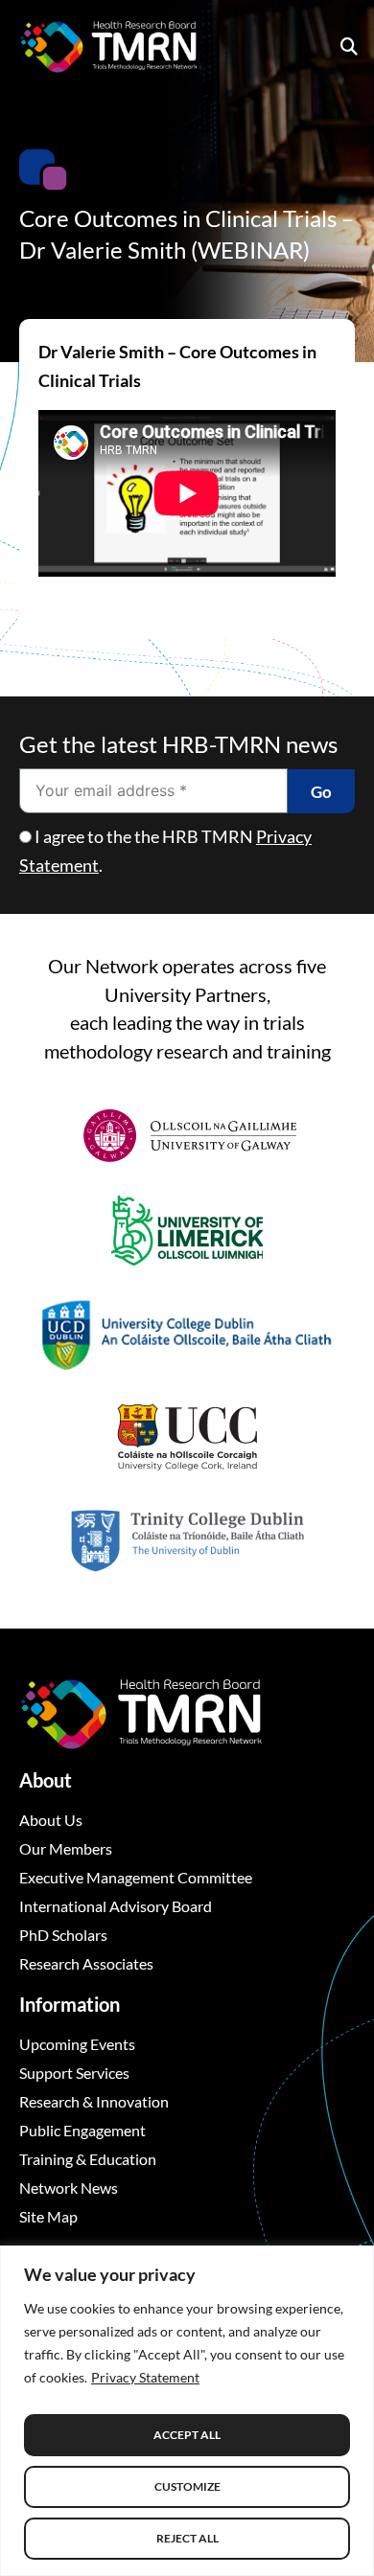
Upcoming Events (77, 2044)
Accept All (187, 2435)
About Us (51, 1820)
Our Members (66, 1848)
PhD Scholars (63, 1935)
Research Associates (86, 1963)
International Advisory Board (116, 1906)
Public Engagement (82, 2130)
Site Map (48, 2216)
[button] (349, 46)
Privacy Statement (145, 2377)
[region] (187, 2411)
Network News (69, 2188)
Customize (187, 2486)
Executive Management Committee (136, 1877)
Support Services (74, 2073)
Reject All (187, 2538)
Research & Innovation (94, 2101)
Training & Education (88, 2159)
